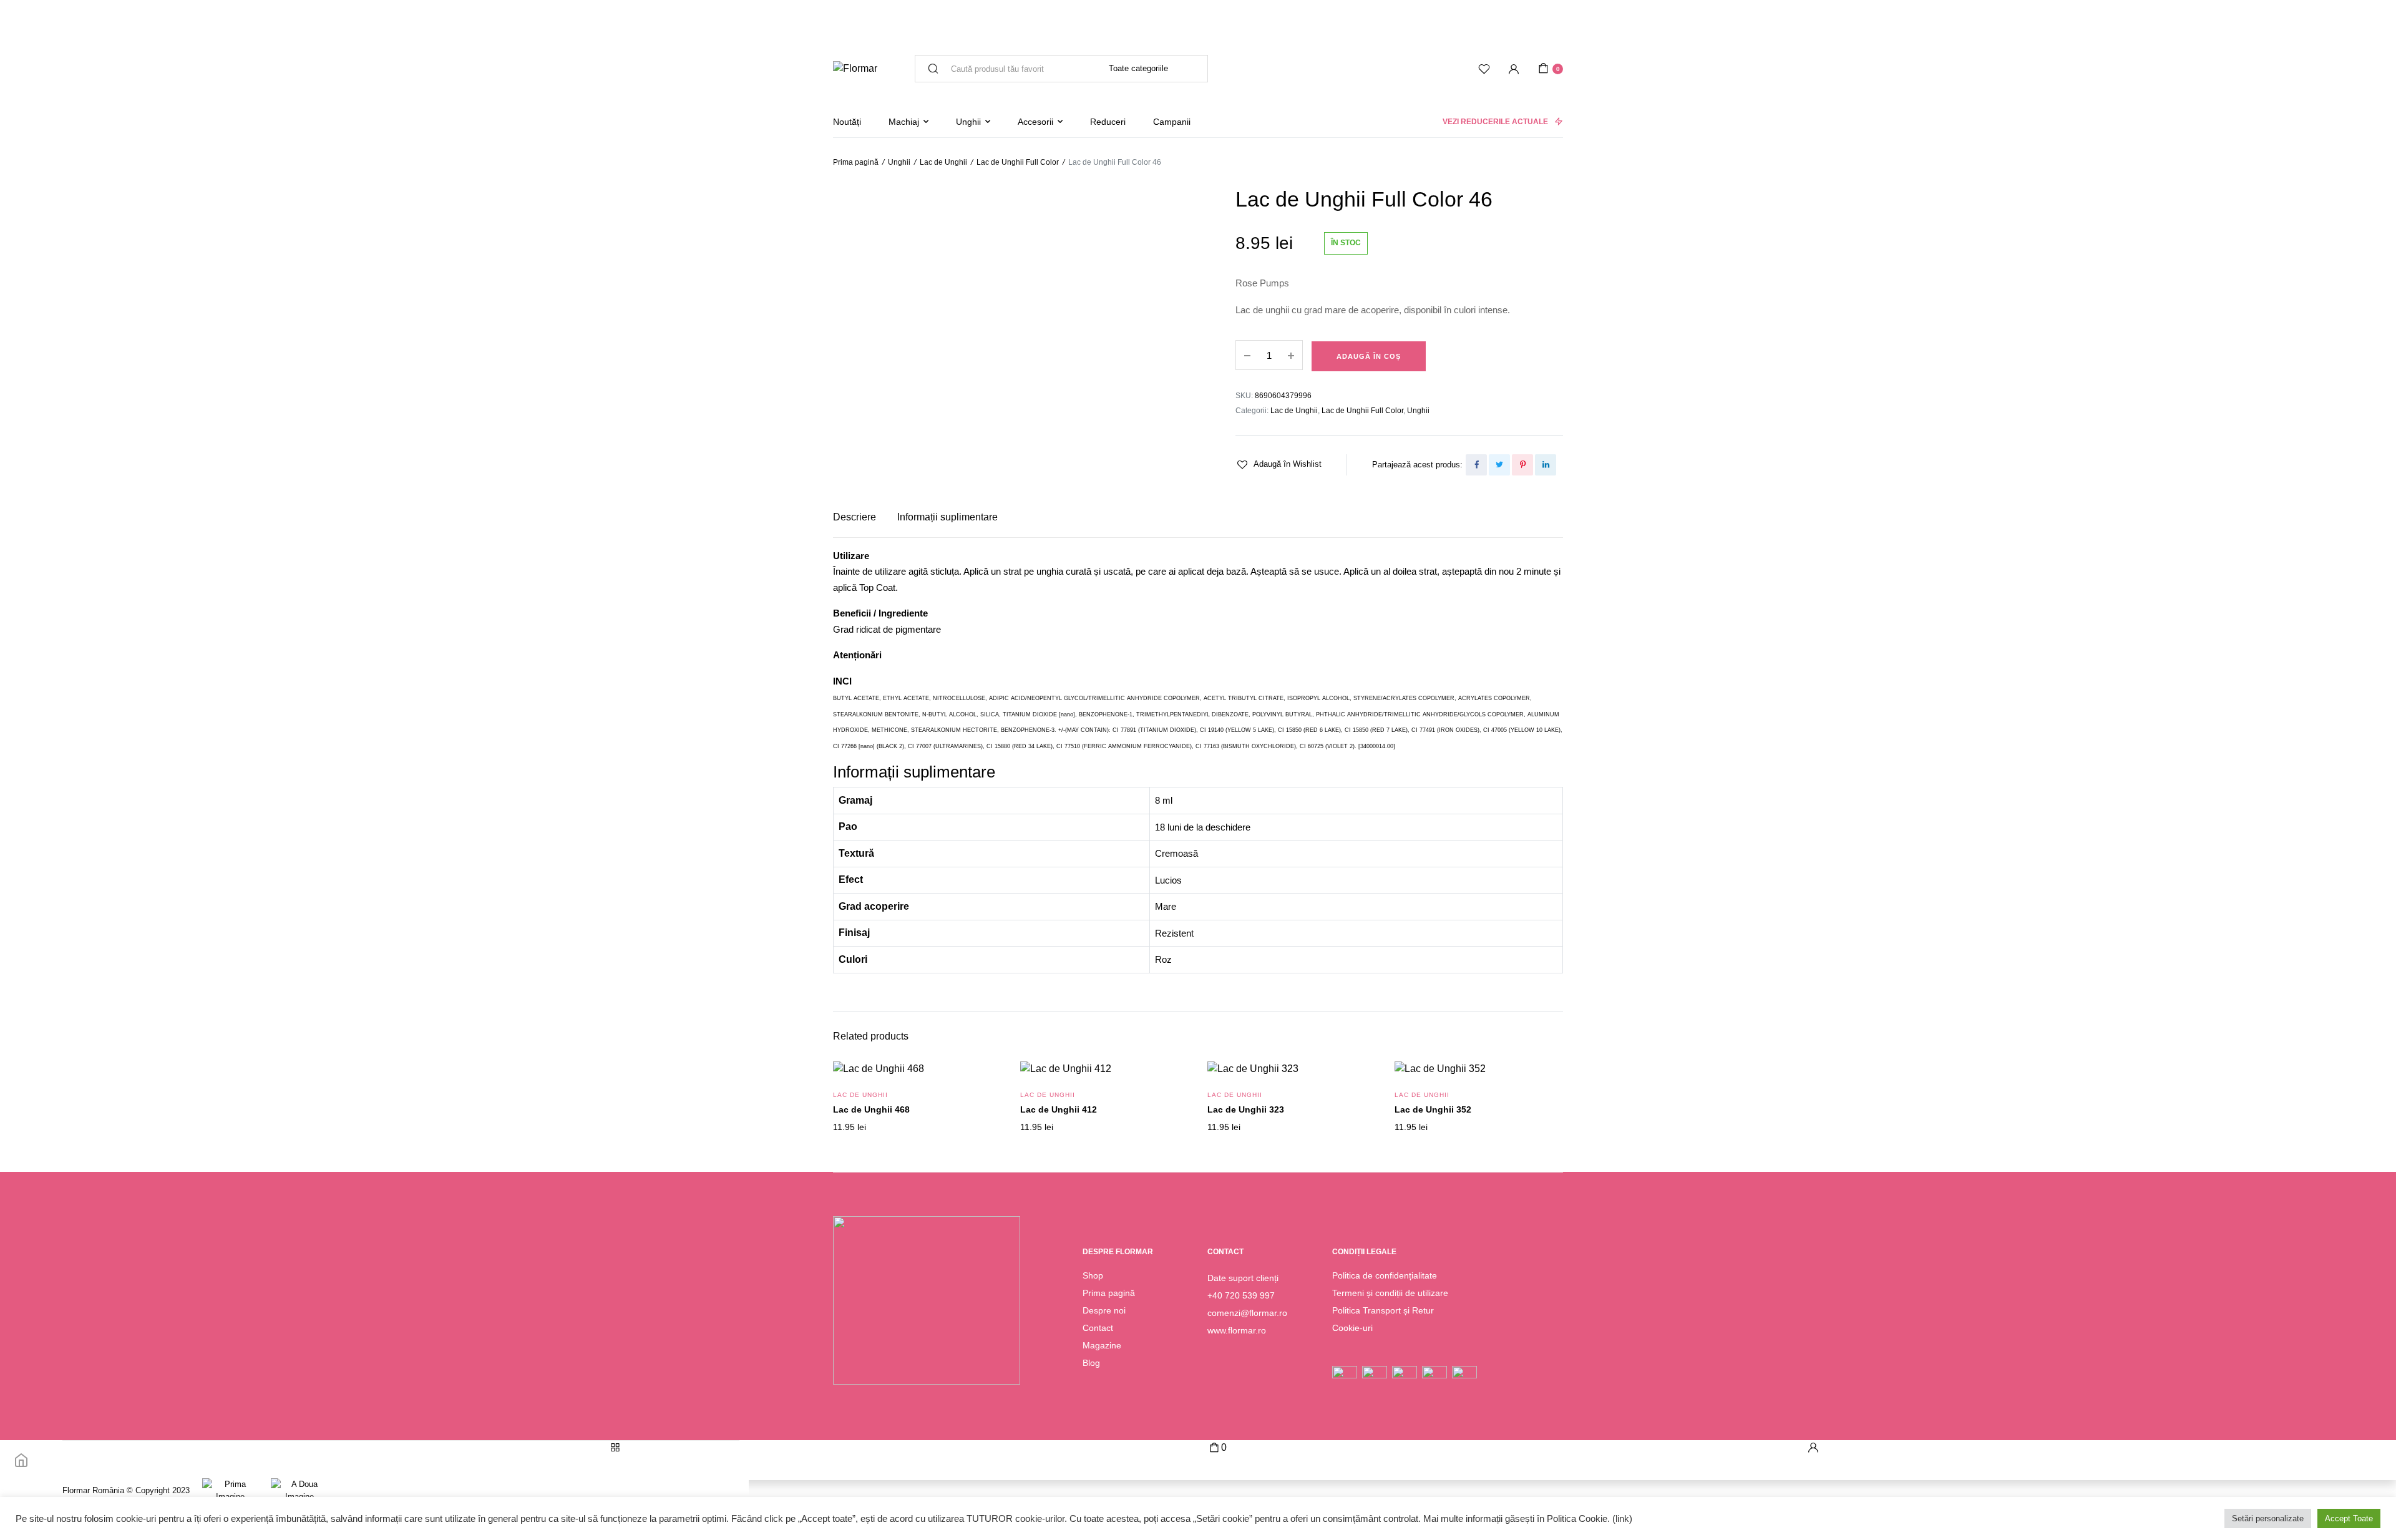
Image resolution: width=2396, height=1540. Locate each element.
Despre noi (1104, 1310)
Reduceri (1108, 122)
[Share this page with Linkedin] (1546, 465)
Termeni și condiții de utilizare (1390, 1293)
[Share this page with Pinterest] (1522, 465)
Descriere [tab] (855, 517)
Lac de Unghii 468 (871, 1109)
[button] (1278, 464)
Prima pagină (856, 162)
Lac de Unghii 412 (1059, 1109)
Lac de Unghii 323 (1246, 1109)
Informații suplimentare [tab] (947, 517)
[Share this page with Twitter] (1499, 465)
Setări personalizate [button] (2268, 1518)
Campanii (1172, 122)
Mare (1166, 906)
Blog (1091, 1363)
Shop (1093, 1275)
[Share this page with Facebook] (1476, 465)
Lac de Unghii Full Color (1018, 162)
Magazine (1102, 1345)
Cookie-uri (1352, 1328)
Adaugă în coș (1369, 356)
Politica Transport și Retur (1383, 1310)
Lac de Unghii (943, 162)
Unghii (968, 122)
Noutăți (847, 122)
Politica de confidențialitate (1385, 1275)
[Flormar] (855, 69)
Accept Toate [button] (2349, 1518)
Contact (1098, 1328)
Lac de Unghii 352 (1433, 1109)
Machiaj (904, 122)
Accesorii (1035, 122)
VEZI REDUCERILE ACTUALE (1495, 122)
